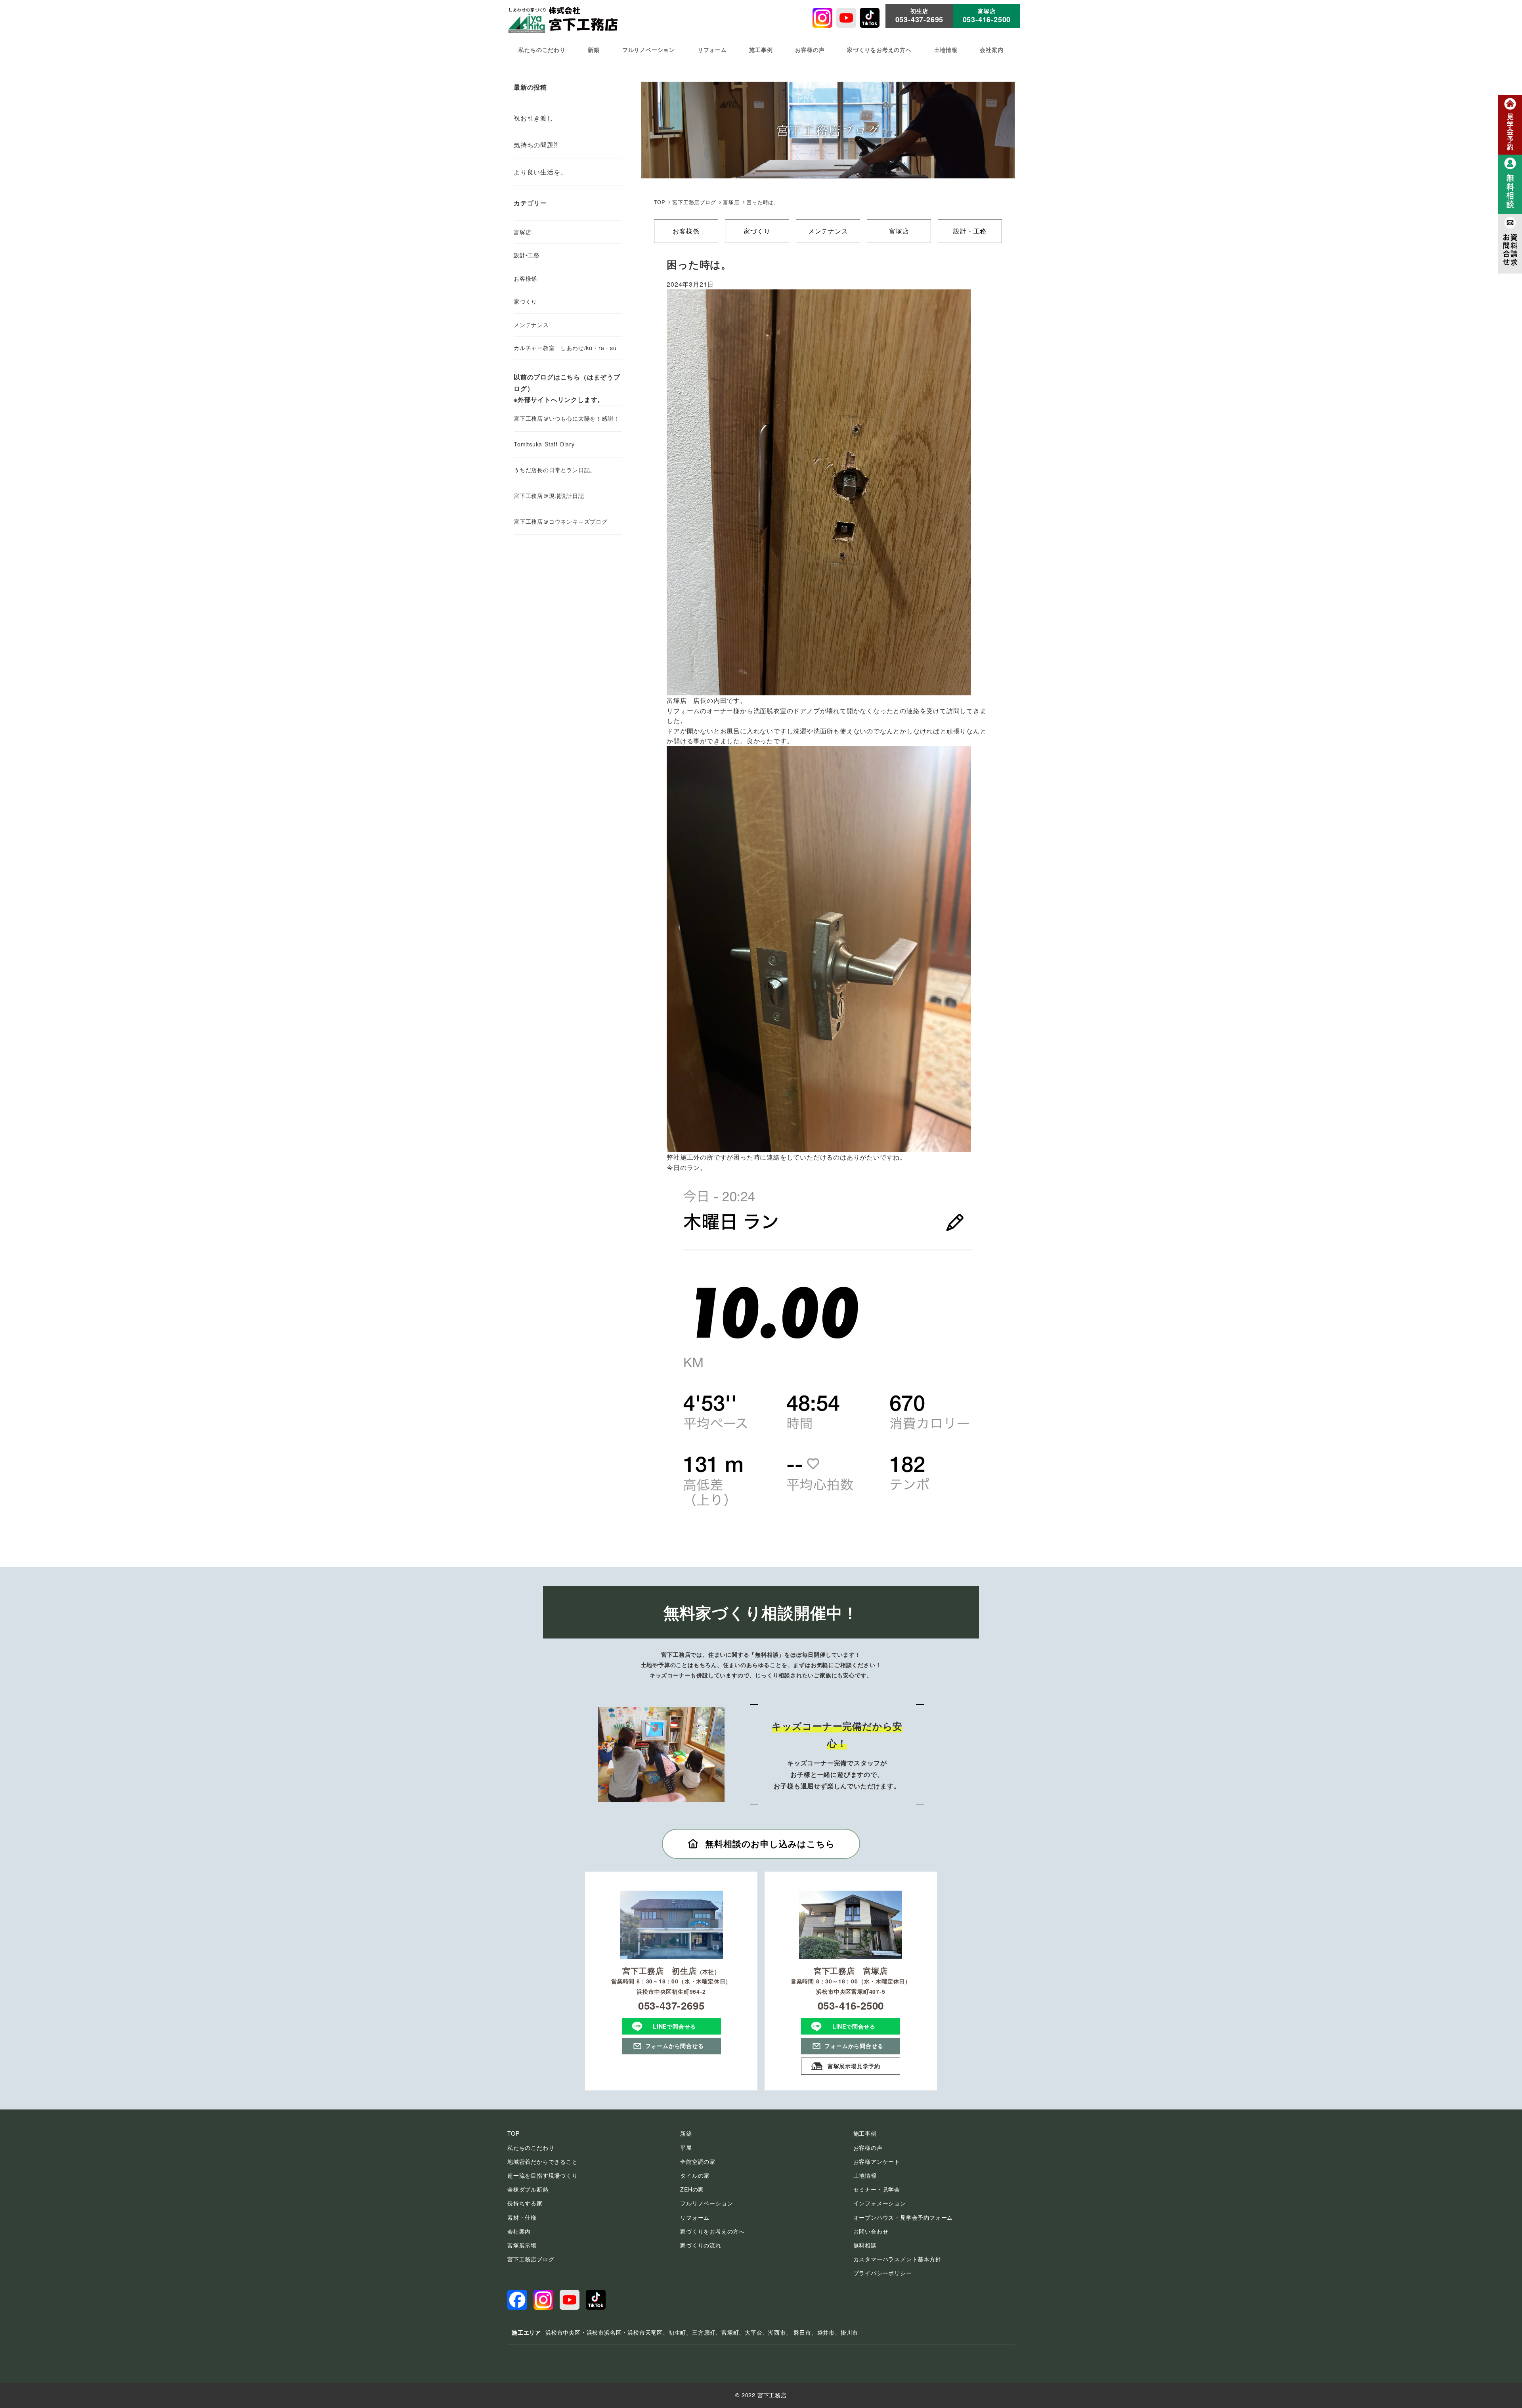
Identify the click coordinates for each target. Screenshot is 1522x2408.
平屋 (686, 2148)
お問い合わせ (871, 2231)
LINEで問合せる (674, 2026)
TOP (660, 202)
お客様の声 (868, 2148)
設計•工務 (527, 255)
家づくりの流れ (701, 2245)
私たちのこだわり (531, 2148)
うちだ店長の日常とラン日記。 (555, 470)
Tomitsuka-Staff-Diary (544, 444)
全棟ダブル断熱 (528, 2189)
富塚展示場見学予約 (854, 2066)
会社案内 (519, 2231)
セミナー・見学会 (877, 2189)
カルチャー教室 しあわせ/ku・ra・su (565, 348)
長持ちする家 (525, 2203)
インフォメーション (880, 2203)
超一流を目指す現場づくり (543, 2175)
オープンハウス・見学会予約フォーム (903, 2217)
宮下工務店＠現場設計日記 (549, 496)
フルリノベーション (707, 2203)
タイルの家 (695, 2175)
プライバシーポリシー (883, 2273)
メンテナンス (828, 231)
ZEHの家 (692, 2189)
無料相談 (865, 2245)
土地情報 (865, 2175)
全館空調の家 (698, 2161)
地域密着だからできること (543, 2161)
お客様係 (686, 231)
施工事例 (865, 2133)
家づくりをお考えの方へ (712, 2231)
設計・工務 (970, 231)
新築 (686, 2133)
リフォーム (695, 2217)
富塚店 (899, 231)
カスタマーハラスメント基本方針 (897, 2259)
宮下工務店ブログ (694, 202)
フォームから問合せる (675, 2046)
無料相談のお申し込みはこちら (770, 1843)
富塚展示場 (522, 2245)
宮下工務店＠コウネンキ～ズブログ (561, 521)
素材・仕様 (522, 2217)
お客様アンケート (877, 2161)
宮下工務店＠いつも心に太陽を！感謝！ (566, 418)
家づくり (757, 231)
